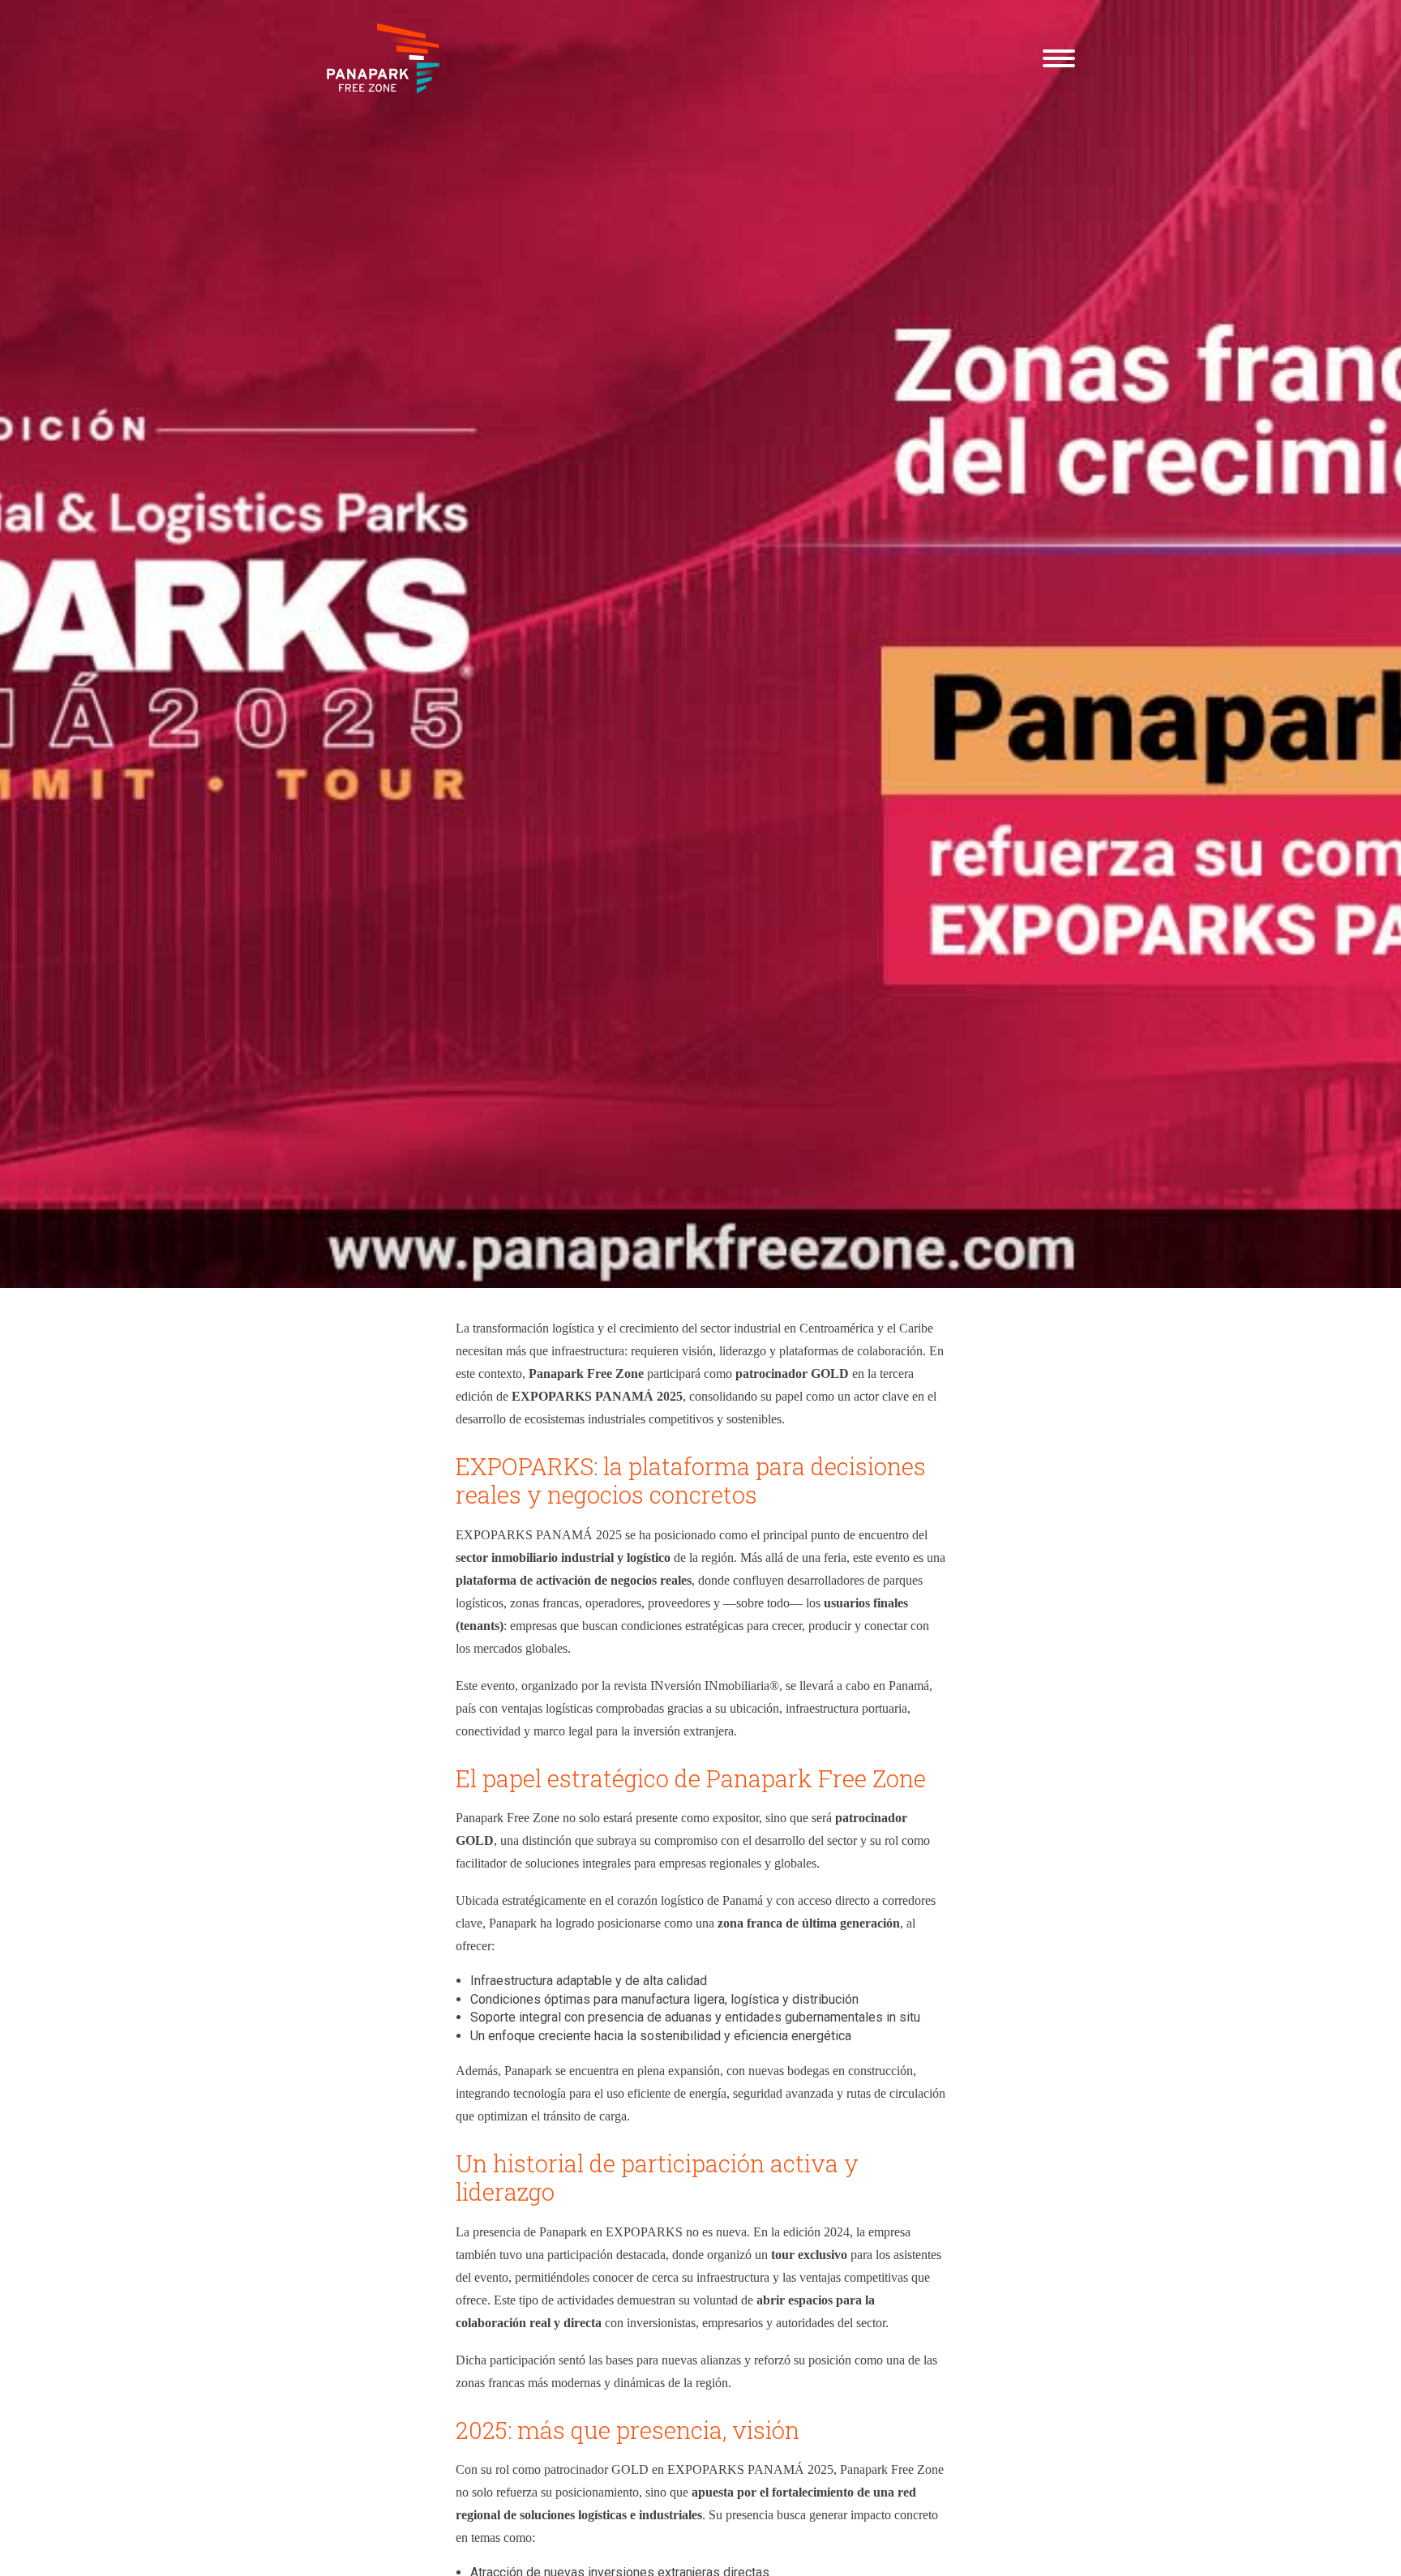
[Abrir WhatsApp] (1360, 41)
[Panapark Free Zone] (383, 58)
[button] (1059, 58)
